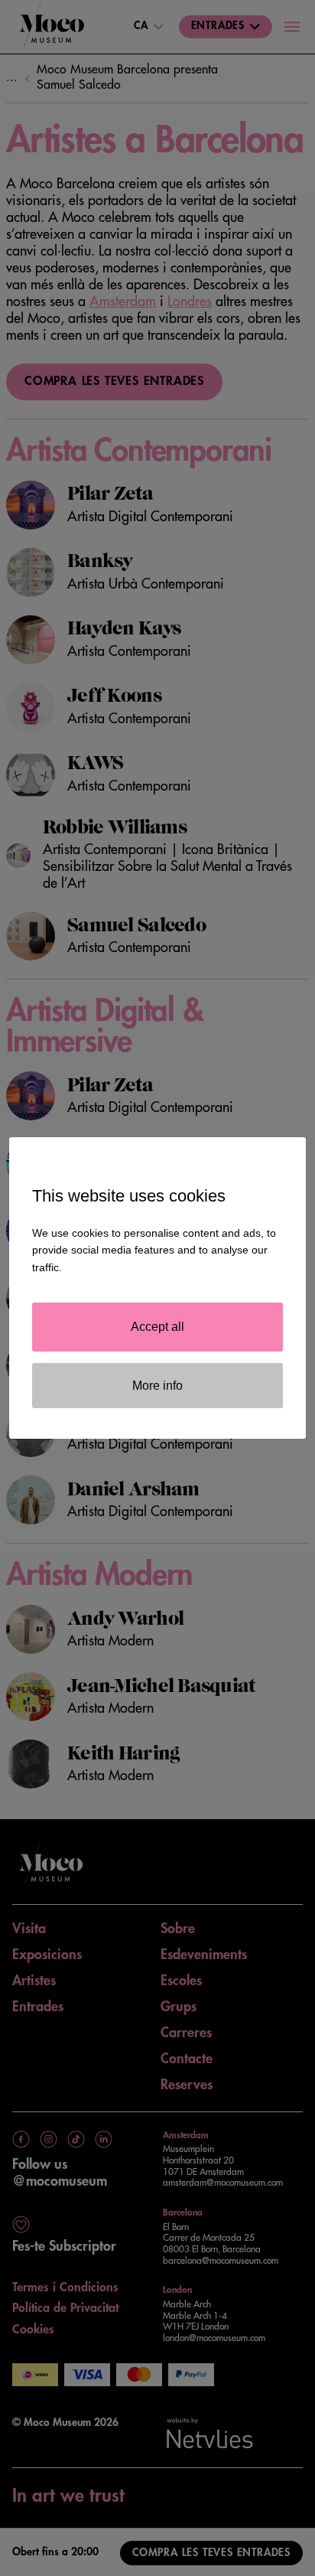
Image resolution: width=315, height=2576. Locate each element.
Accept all (157, 1327)
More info (157, 1386)
